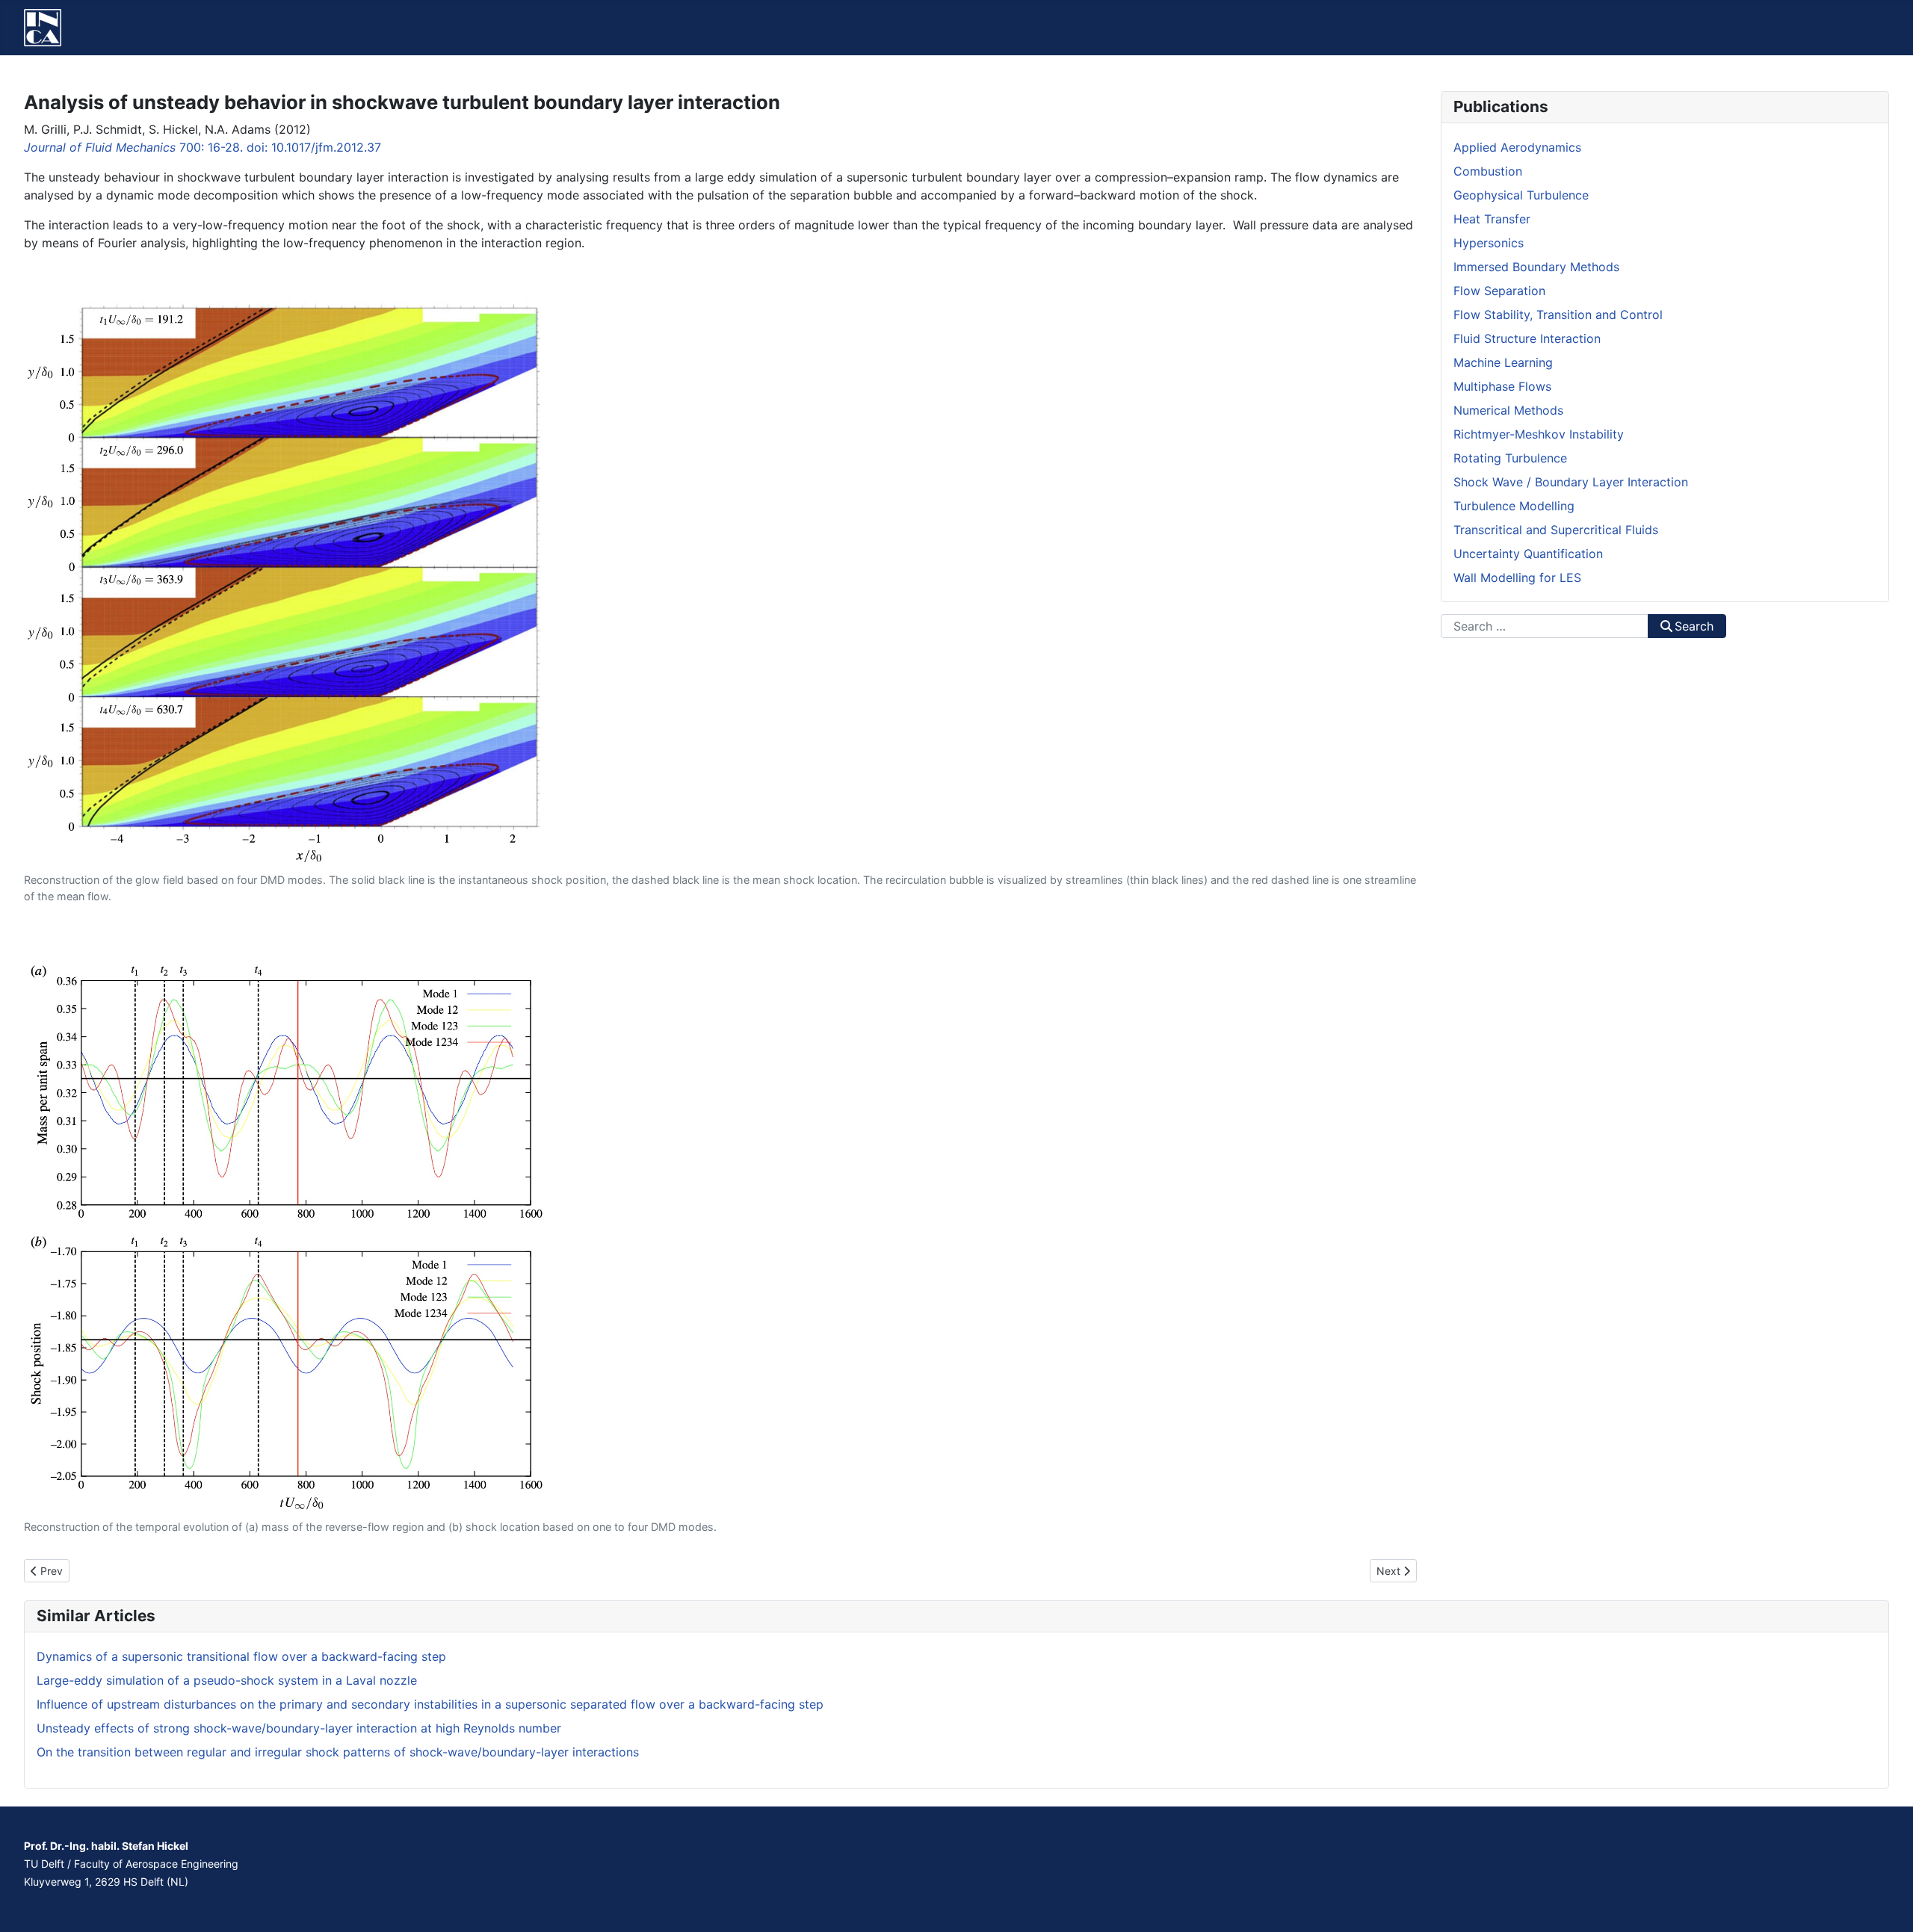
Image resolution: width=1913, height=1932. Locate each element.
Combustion (1488, 171)
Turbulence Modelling (1514, 506)
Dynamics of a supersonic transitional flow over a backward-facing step (241, 1656)
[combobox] (1545, 626)
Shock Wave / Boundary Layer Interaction (1571, 482)
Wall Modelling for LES (1517, 578)
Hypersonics (1489, 243)
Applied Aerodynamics (1517, 147)
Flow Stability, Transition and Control (1558, 315)
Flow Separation (1499, 291)
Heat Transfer (1492, 219)
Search (1694, 626)
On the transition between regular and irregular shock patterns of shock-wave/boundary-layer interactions (338, 1752)
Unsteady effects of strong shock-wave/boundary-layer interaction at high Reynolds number (299, 1728)
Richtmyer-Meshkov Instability (1539, 434)
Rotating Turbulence (1510, 458)
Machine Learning (1503, 362)
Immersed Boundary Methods (1536, 267)
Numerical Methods (1508, 410)
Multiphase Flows (1502, 386)
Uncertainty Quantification (1528, 554)
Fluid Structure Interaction (1527, 338)
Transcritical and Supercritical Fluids (1556, 530)
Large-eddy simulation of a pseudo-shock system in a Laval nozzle (227, 1680)
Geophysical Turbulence (1521, 195)
